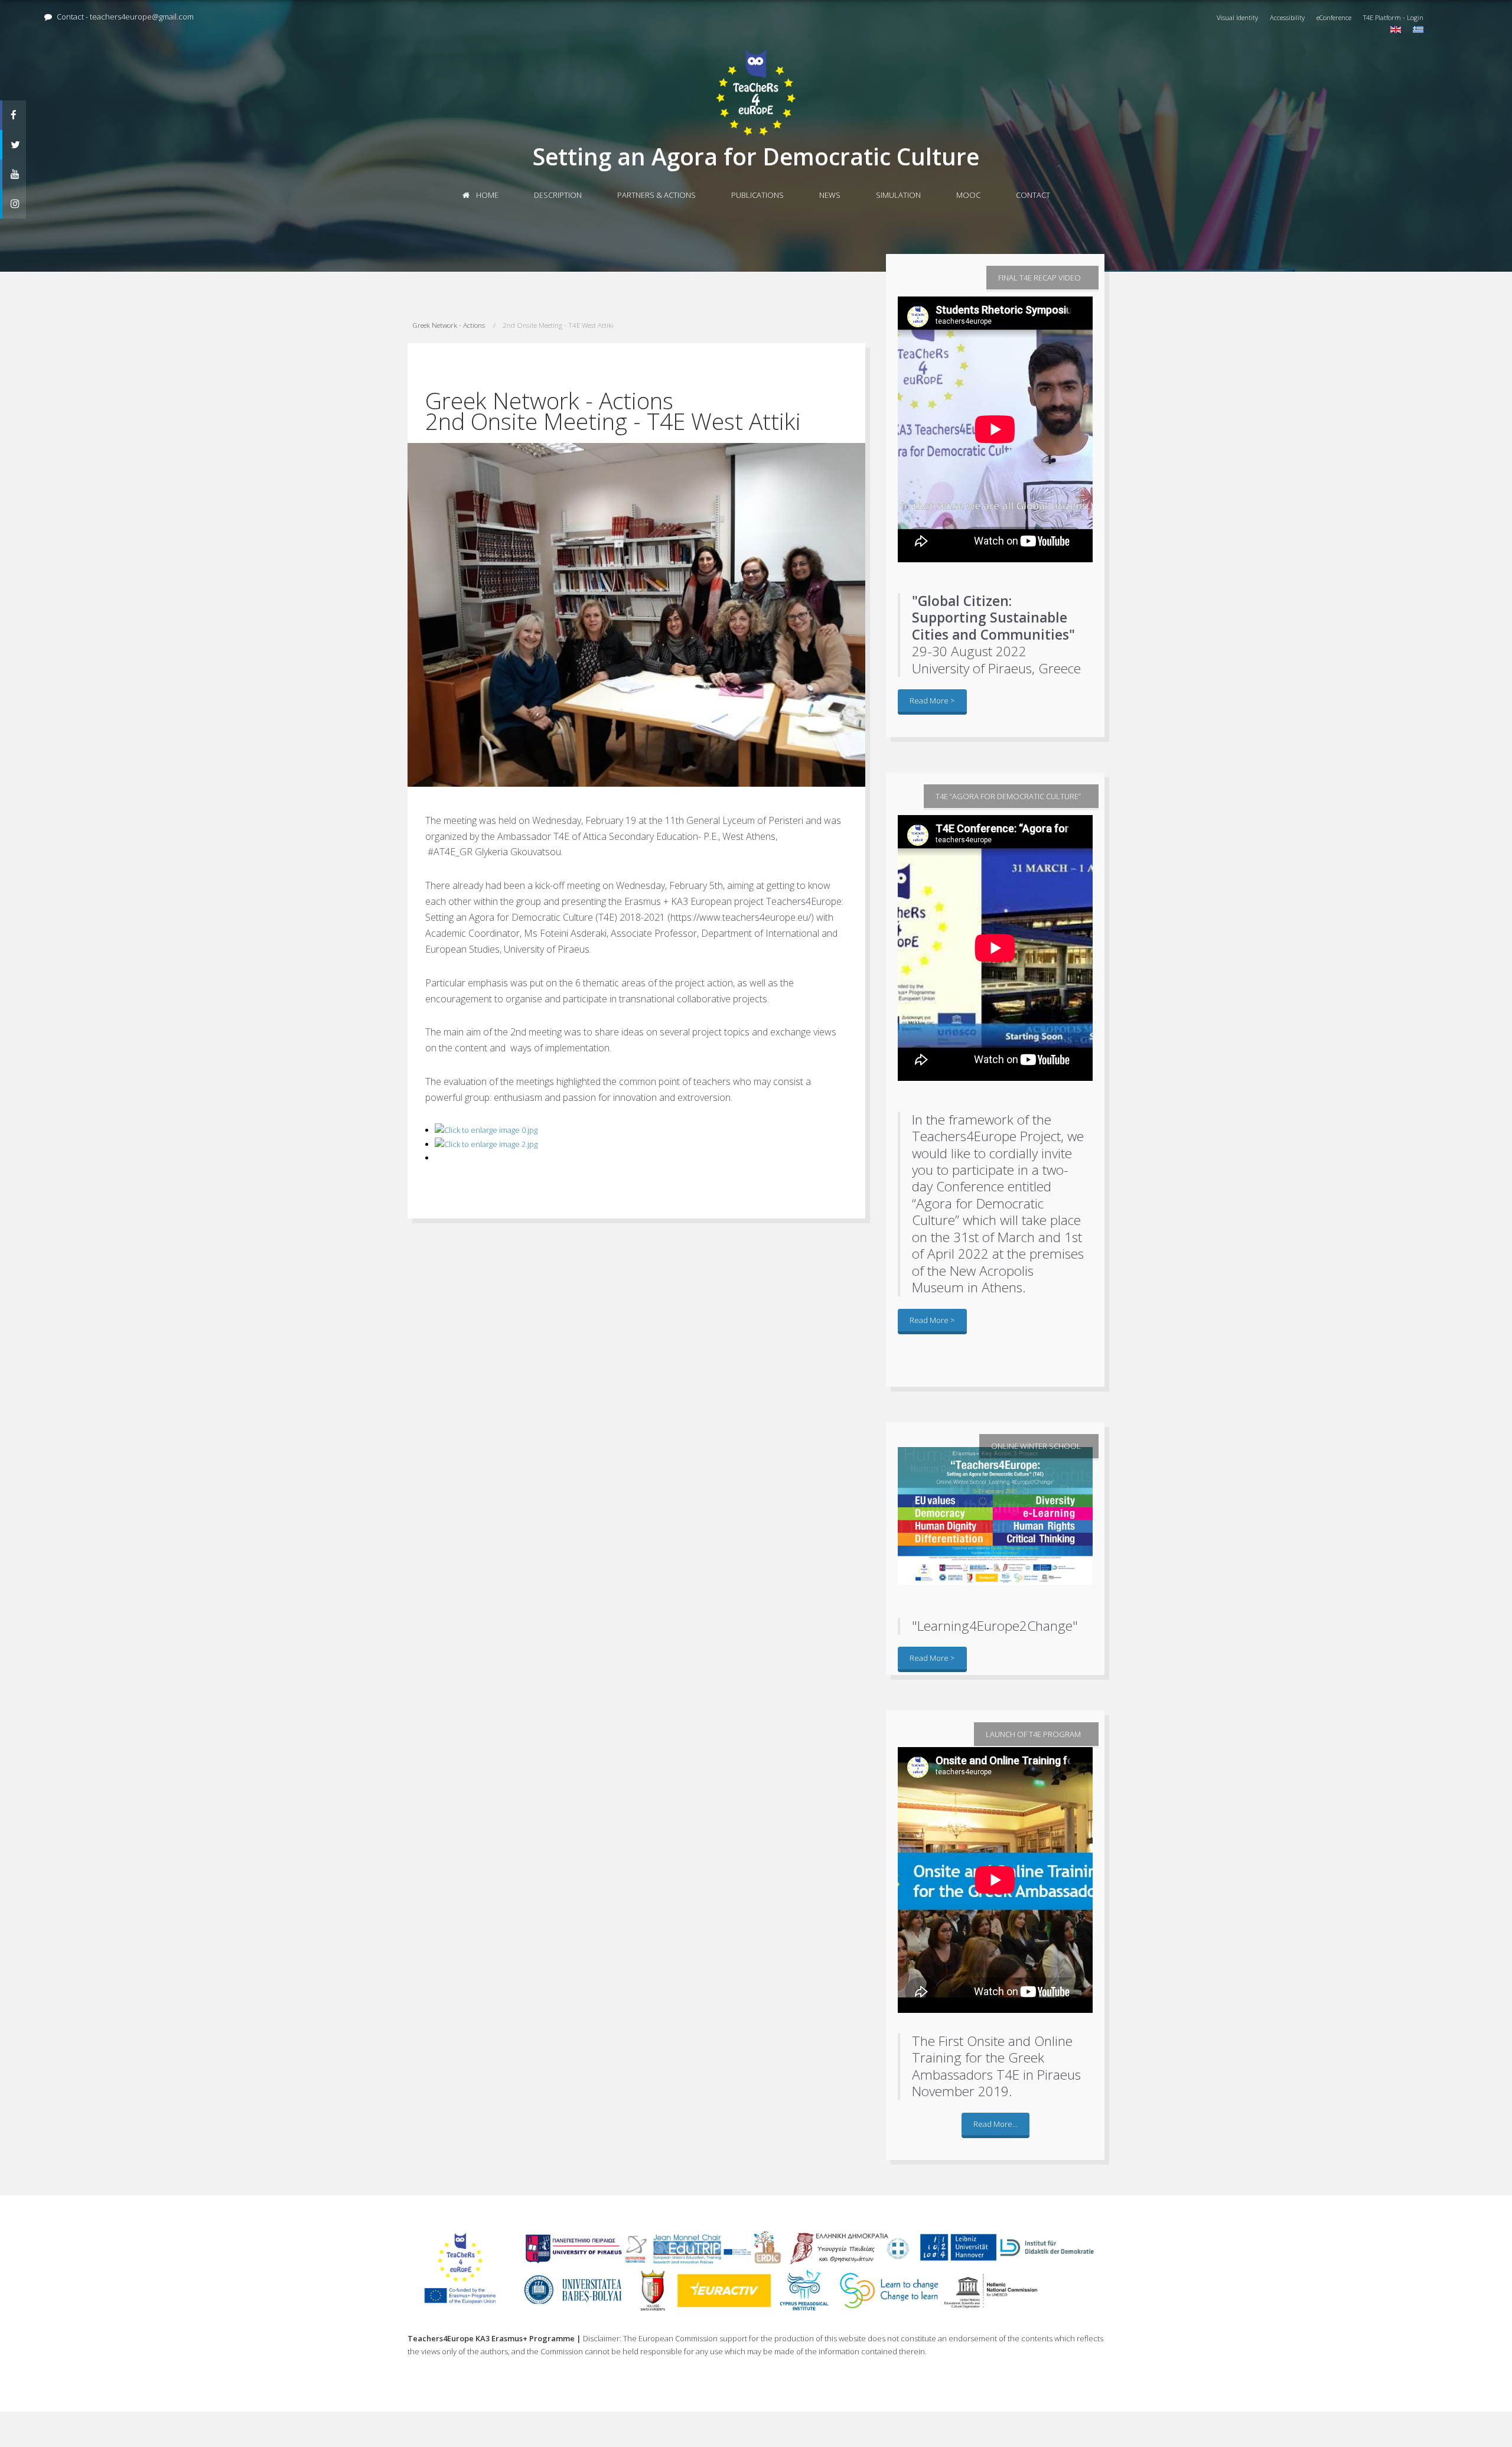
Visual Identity (1237, 17)
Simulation (898, 195)
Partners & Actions (656, 195)
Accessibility (1287, 17)
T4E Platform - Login (1393, 17)
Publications (757, 195)
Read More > (932, 700)
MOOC (968, 195)
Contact (1033, 195)
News (830, 195)
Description (558, 195)
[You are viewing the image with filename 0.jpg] (486, 1130)
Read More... (995, 2124)
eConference (1334, 17)
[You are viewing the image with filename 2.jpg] (486, 1144)
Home (486, 195)
